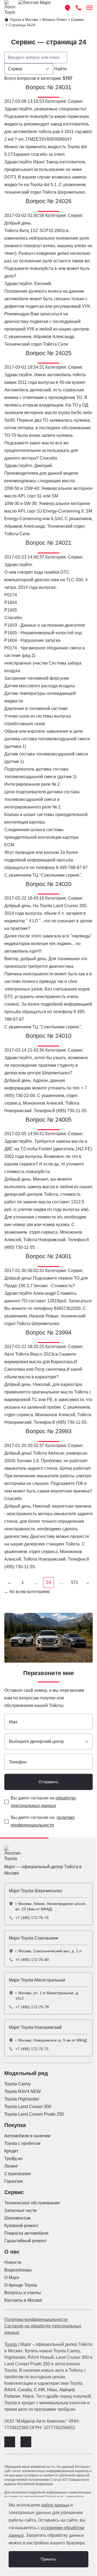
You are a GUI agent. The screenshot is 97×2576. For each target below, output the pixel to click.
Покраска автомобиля (26, 2233)
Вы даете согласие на (43, 1802)
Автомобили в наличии (27, 2136)
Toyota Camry (18, 2084)
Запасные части (20, 2210)
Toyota (11, 2344)
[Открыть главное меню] (89, 8)
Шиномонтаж (18, 2218)
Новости (13, 2262)
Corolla (25, 2390)
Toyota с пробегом (22, 2143)
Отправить (48, 1782)
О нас (12, 2252)
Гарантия (14, 2181)
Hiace (28, 2396)
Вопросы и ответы (23, 2293)
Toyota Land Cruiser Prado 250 (34, 2114)
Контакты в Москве (23, 2300)
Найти (60, 69)
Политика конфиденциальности (36, 2319)
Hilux (52, 2390)
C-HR (39, 2390)
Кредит (11, 2151)
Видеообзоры (18, 2270)
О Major (12, 2278)
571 (75, 1582)
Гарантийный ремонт (25, 2241)
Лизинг (11, 2166)
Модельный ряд (26, 2073)
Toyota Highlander (22, 2099)
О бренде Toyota (21, 2285)
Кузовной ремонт (21, 2226)
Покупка (15, 2125)
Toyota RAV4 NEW (22, 2091)
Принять (48, 2559)
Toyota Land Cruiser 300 (28, 2107)
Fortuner (12, 2396)
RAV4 (10, 2390)
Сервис (14, 2192)
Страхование (18, 2174)
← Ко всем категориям (27, 1592)
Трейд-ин (13, 2159)
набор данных (55, 2505)
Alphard (67, 2390)
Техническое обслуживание (32, 2203)
